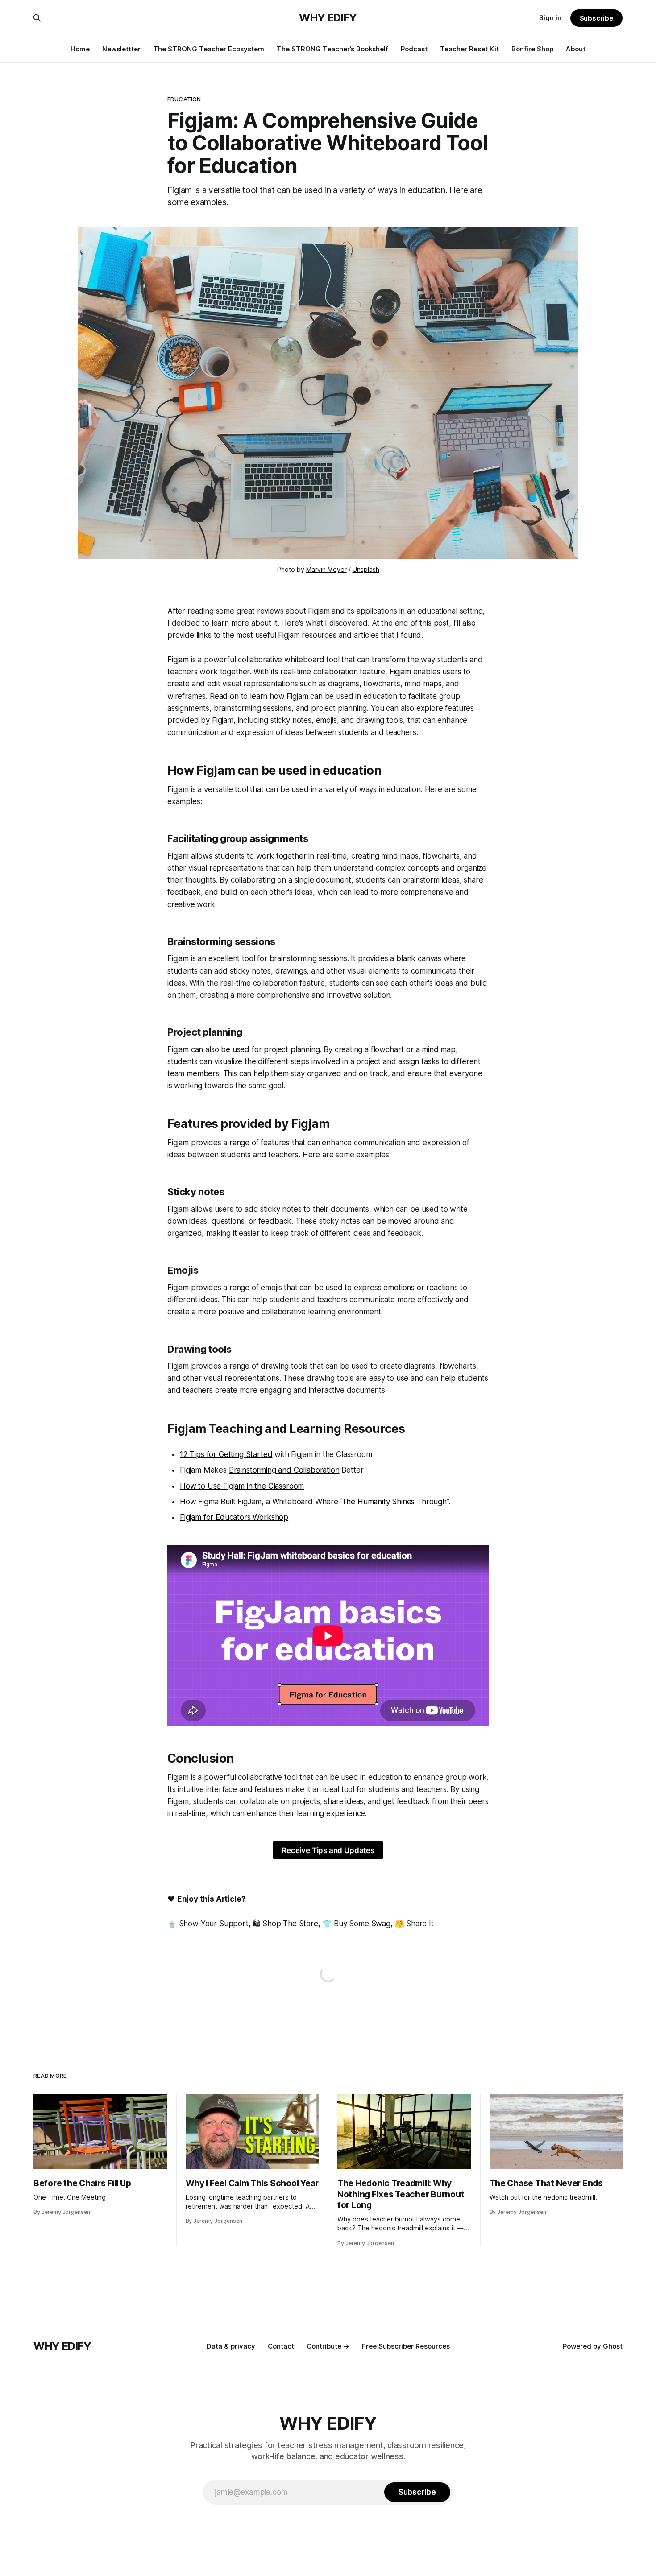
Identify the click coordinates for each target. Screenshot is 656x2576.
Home (80, 49)
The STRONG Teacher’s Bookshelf (332, 49)
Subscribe (596, 18)
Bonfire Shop (532, 49)
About (576, 49)
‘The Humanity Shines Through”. (395, 1502)
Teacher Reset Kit (469, 49)
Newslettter (121, 49)
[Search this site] (37, 18)
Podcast (414, 49)
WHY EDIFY (328, 18)
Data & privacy (231, 2346)
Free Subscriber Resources (406, 2346)
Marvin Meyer (326, 569)
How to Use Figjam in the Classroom (242, 1486)
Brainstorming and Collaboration (284, 1470)
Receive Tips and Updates (328, 1850)
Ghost (613, 2346)
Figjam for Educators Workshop (234, 1517)
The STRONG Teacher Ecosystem (209, 49)
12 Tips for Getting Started (226, 1454)
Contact (281, 2346)
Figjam (178, 660)
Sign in (550, 18)
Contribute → (328, 2346)
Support (234, 1924)
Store (309, 1924)
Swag (381, 1924)
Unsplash (366, 569)
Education (184, 99)
